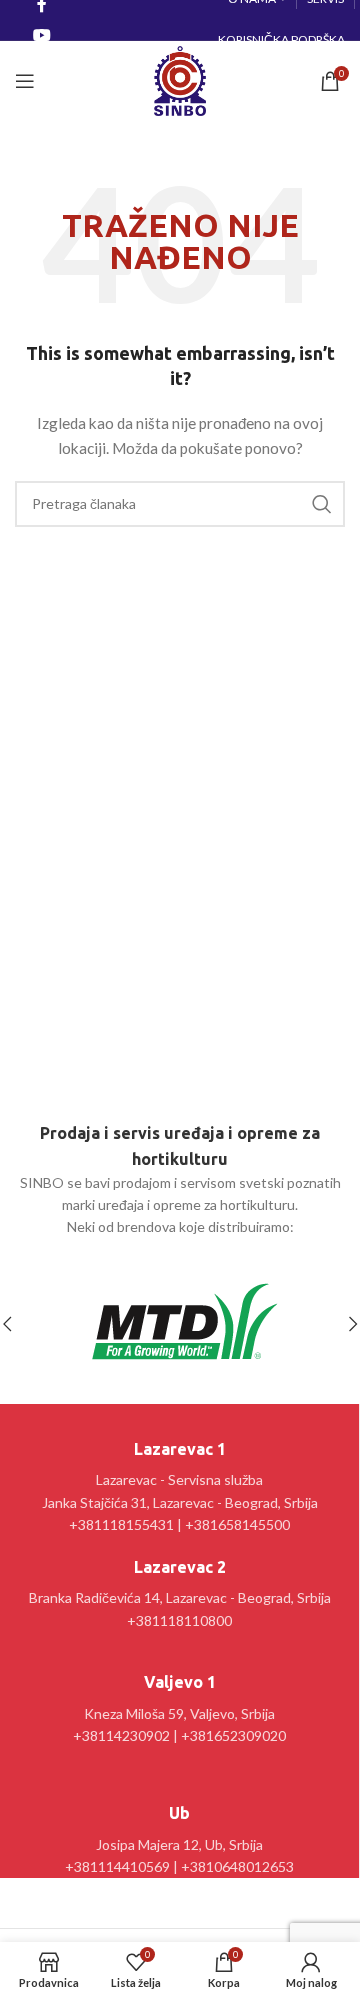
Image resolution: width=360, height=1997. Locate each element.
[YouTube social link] (41, 35)
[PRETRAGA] (322, 504)
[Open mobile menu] (25, 81)
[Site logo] (179, 79)
